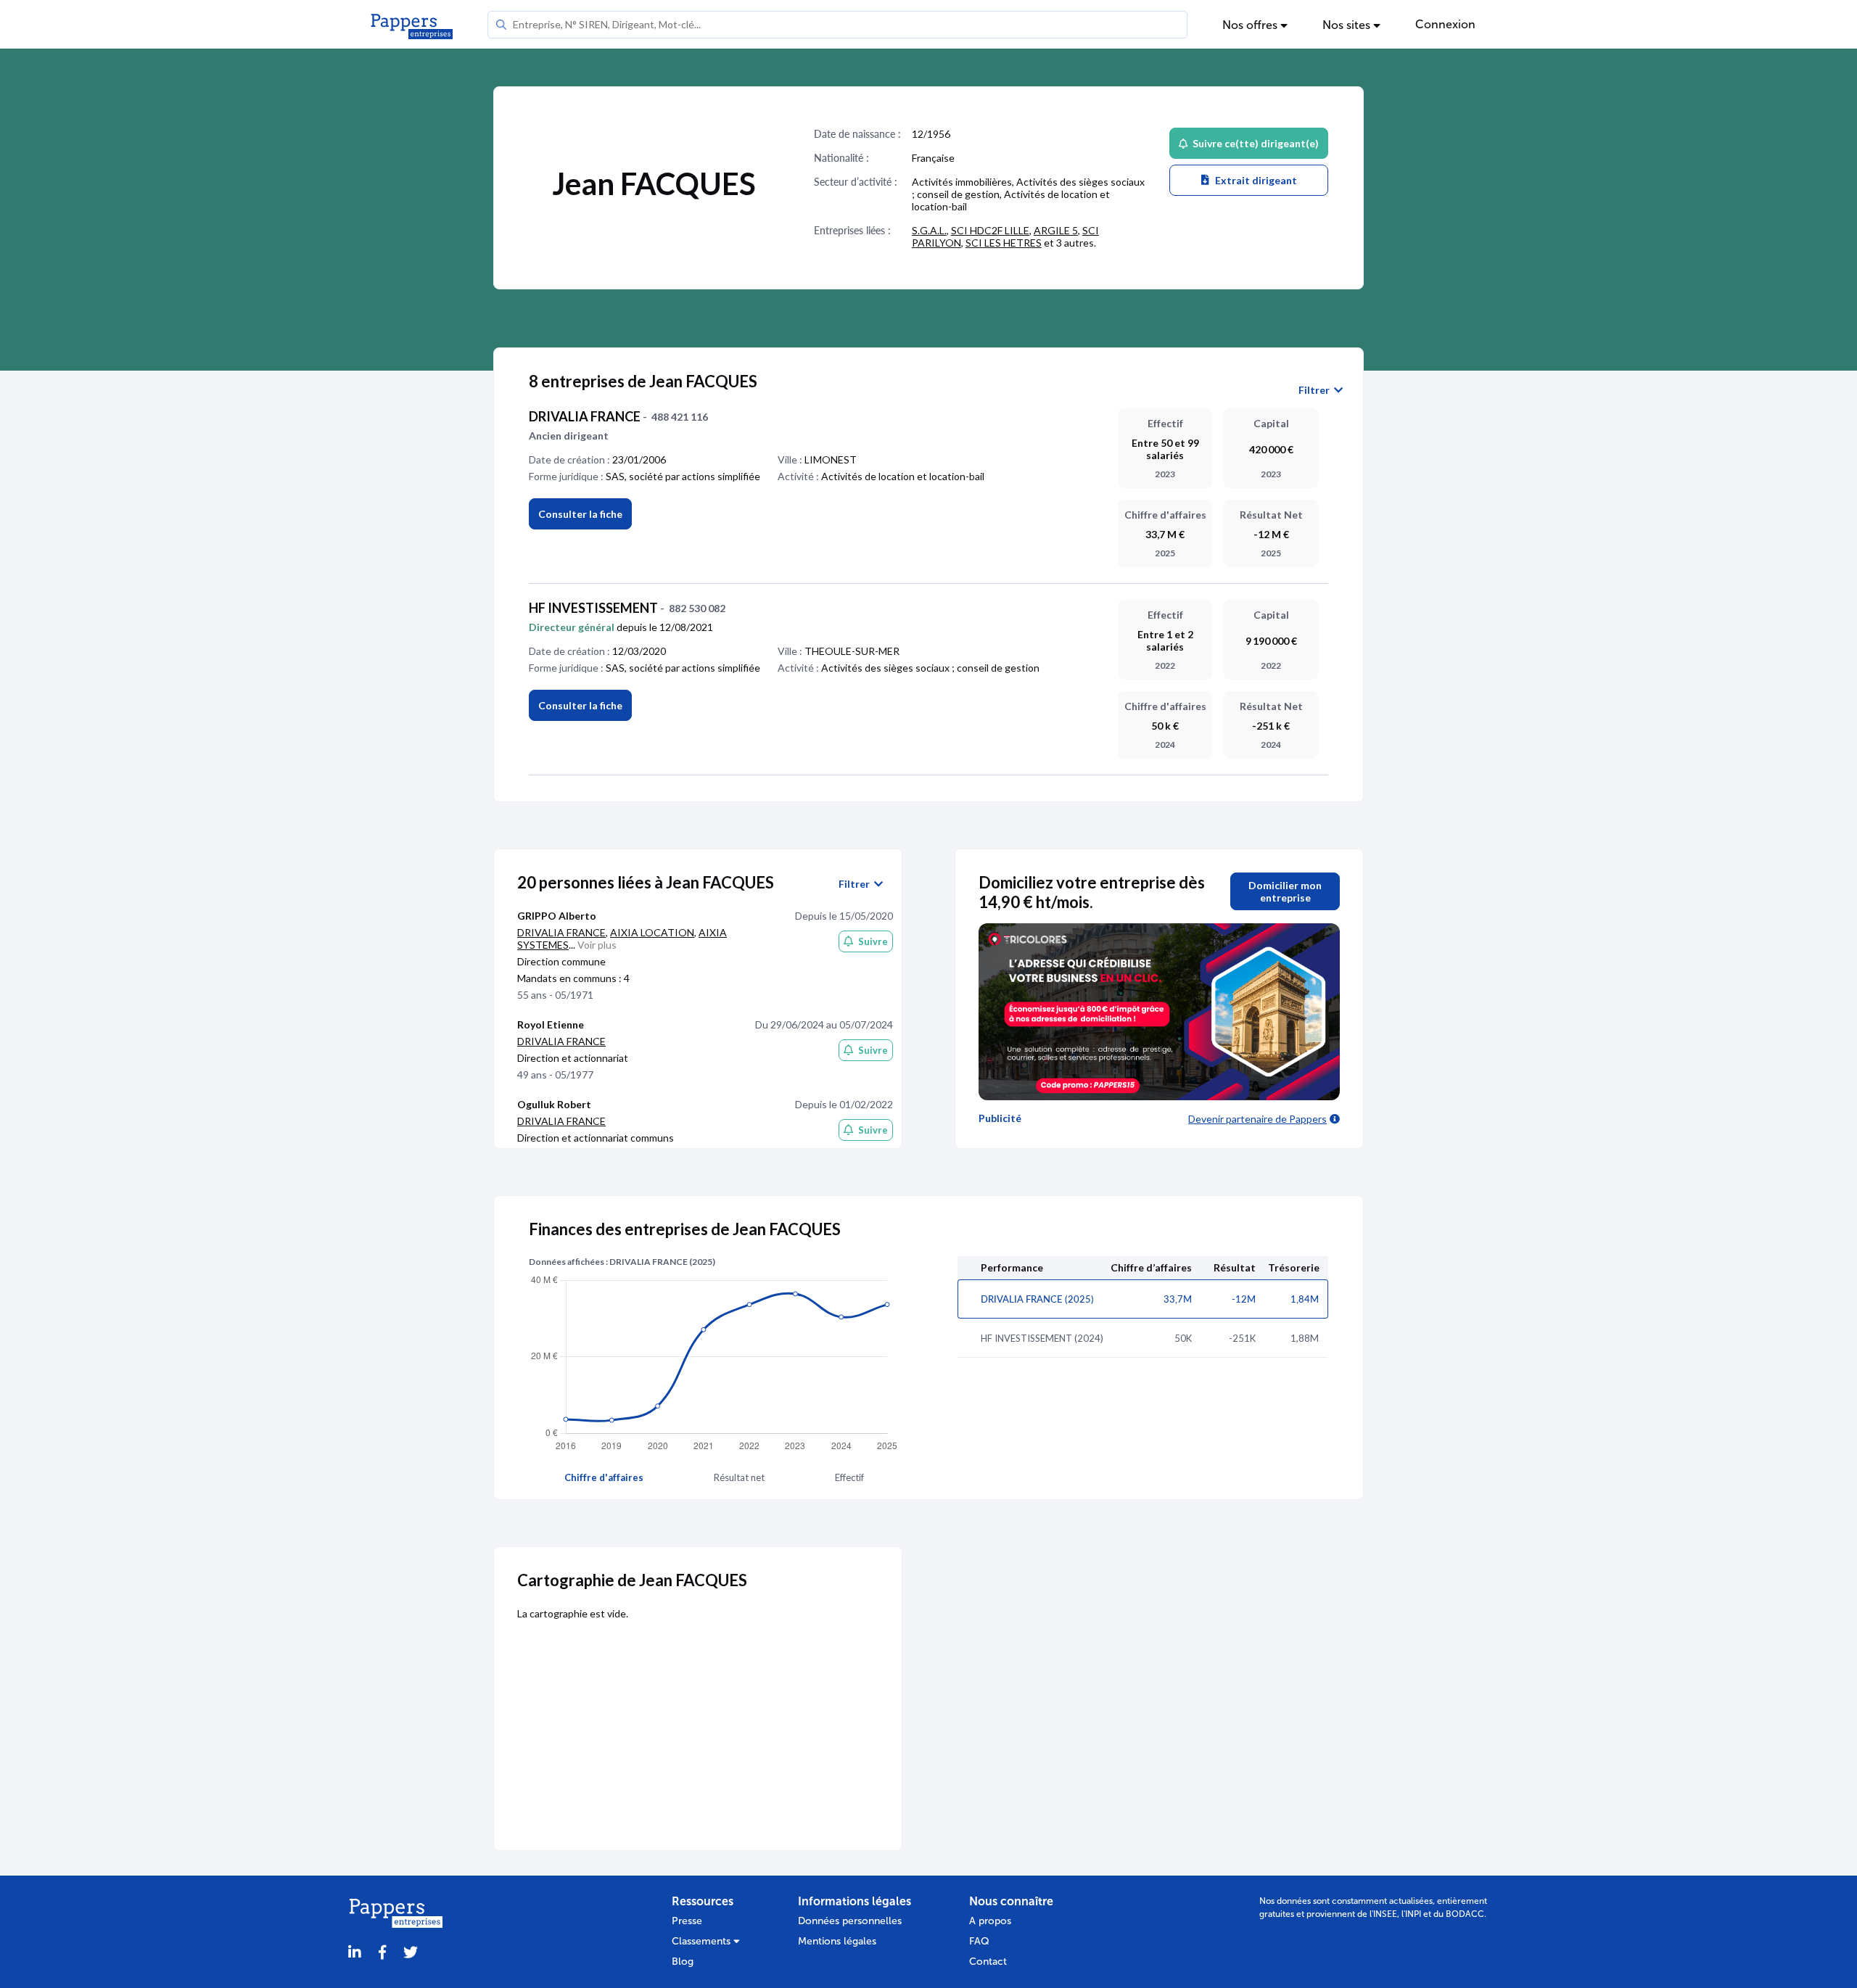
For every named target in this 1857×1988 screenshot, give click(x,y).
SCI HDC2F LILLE (990, 230)
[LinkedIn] (355, 1953)
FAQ (979, 1941)
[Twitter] (411, 1953)
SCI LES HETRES (1004, 243)
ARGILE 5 (1056, 230)
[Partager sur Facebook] (382, 1953)
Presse (687, 1921)
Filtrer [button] (1316, 390)
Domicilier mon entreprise (1285, 891)
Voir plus (597, 945)
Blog (683, 1962)
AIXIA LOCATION (652, 932)
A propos (990, 1921)
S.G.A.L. (929, 230)
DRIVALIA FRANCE (561, 932)
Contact (988, 1962)
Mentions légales (837, 1941)
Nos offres (1251, 25)
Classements (703, 1941)
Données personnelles (850, 1921)
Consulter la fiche (580, 705)
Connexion (1445, 24)
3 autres (1075, 243)
